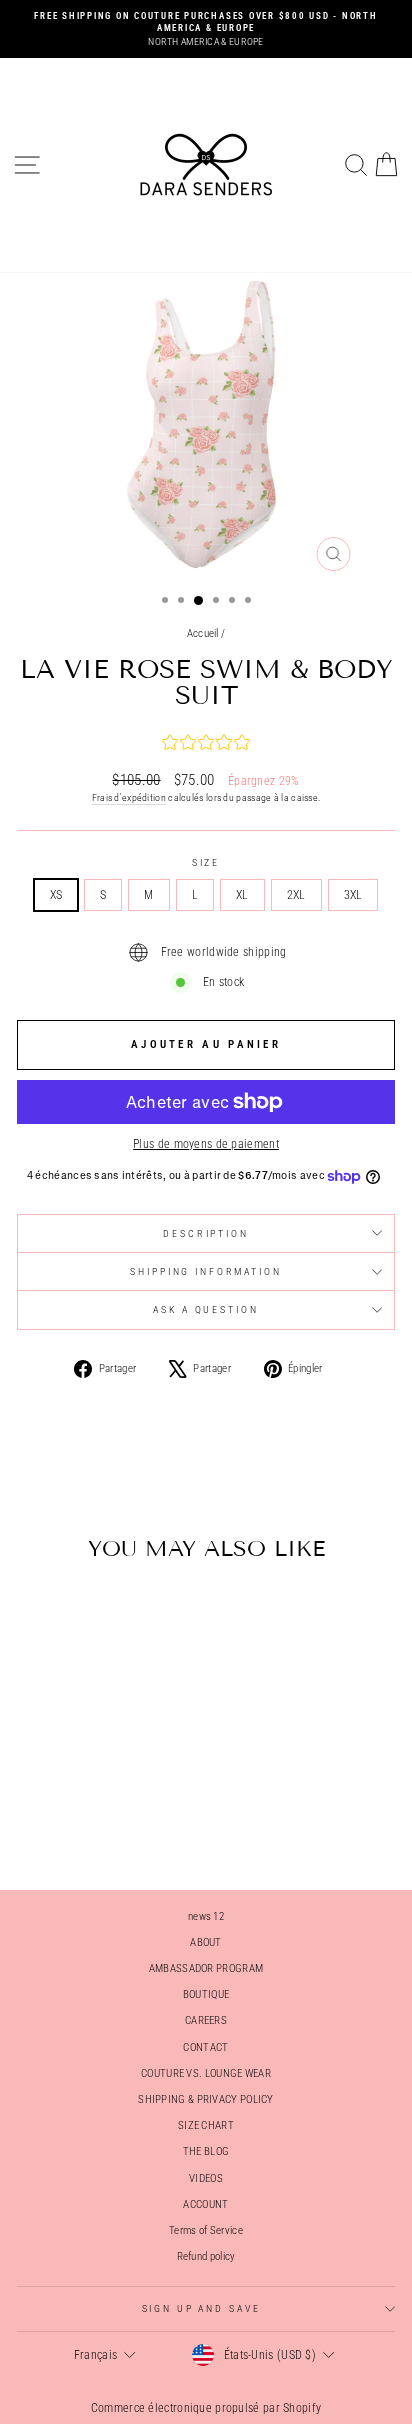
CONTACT (205, 2047)
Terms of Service (206, 2230)
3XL (353, 895)
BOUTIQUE (206, 1994)
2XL (296, 895)
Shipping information (205, 1271)
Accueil (203, 633)
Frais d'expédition (129, 797)
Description (206, 1233)
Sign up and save (201, 2308)
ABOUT (206, 1942)
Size (206, 862)
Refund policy (206, 2256)
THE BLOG (206, 2151)
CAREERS (206, 2020)
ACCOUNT (205, 2204)
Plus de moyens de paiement (206, 1144)
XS (56, 895)
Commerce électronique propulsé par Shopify (206, 2408)
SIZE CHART (206, 2125)
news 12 (206, 1916)
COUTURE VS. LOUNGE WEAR (206, 2073)
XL (242, 895)
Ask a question (205, 1309)
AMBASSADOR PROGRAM (206, 1968)
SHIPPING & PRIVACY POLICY (205, 2099)
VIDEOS (206, 2178)
